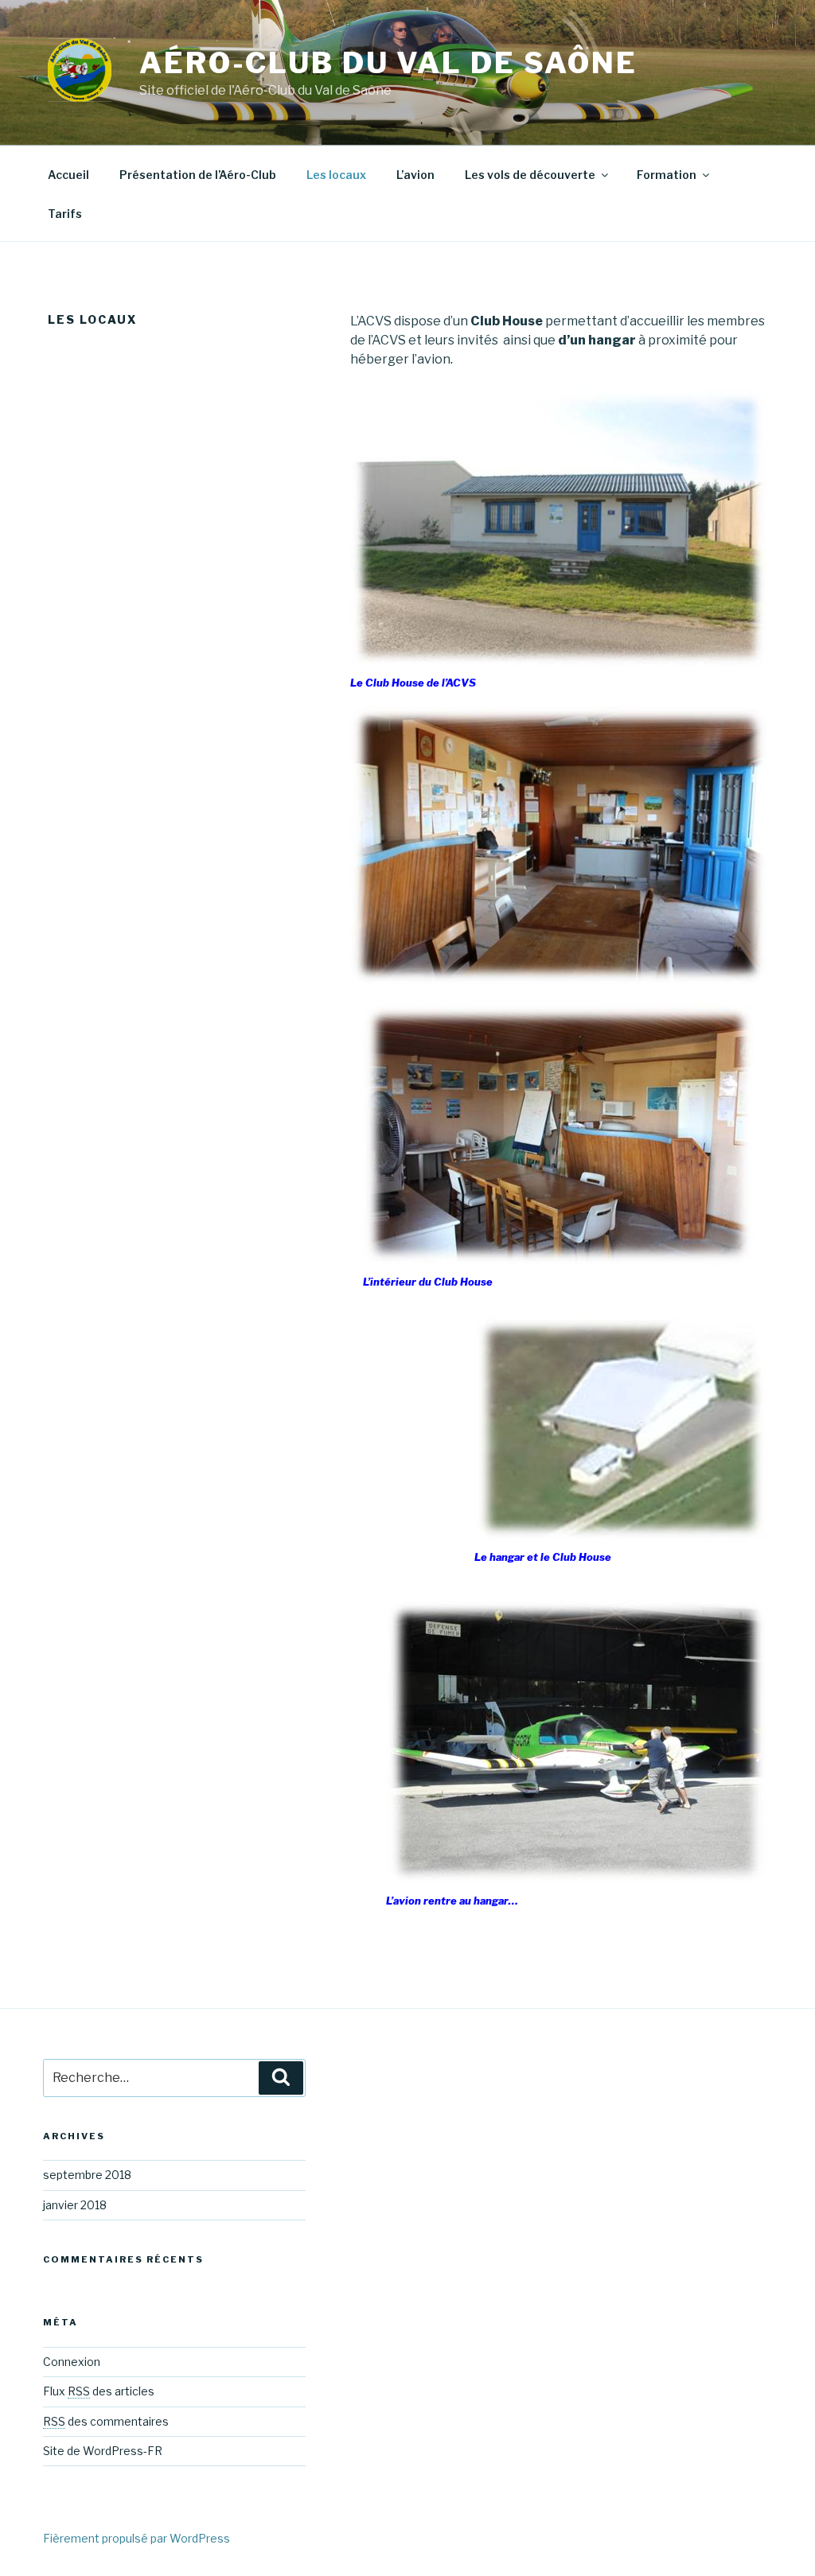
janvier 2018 (75, 2205)
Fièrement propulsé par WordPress (136, 2538)
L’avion (415, 175)
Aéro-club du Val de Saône (388, 63)
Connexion (72, 2362)
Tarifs (65, 214)
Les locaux (336, 175)
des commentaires (106, 2421)
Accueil (68, 175)
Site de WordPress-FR (103, 2451)
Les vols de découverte (530, 175)
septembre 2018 (87, 2175)
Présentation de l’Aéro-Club (198, 175)
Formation (667, 175)
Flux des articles (99, 2391)
